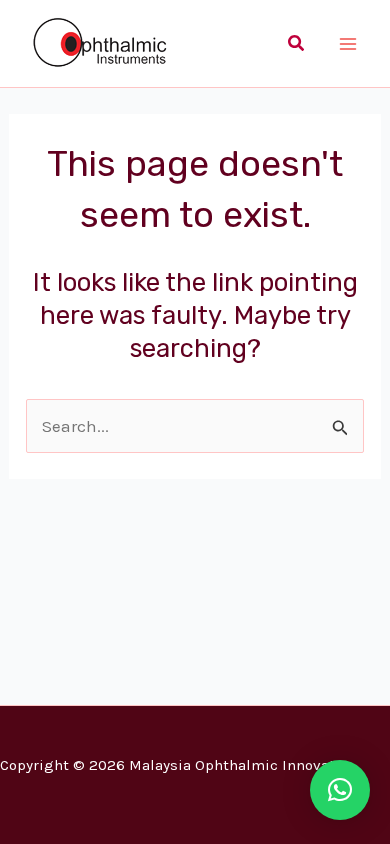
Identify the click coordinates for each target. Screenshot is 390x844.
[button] (297, 44)
